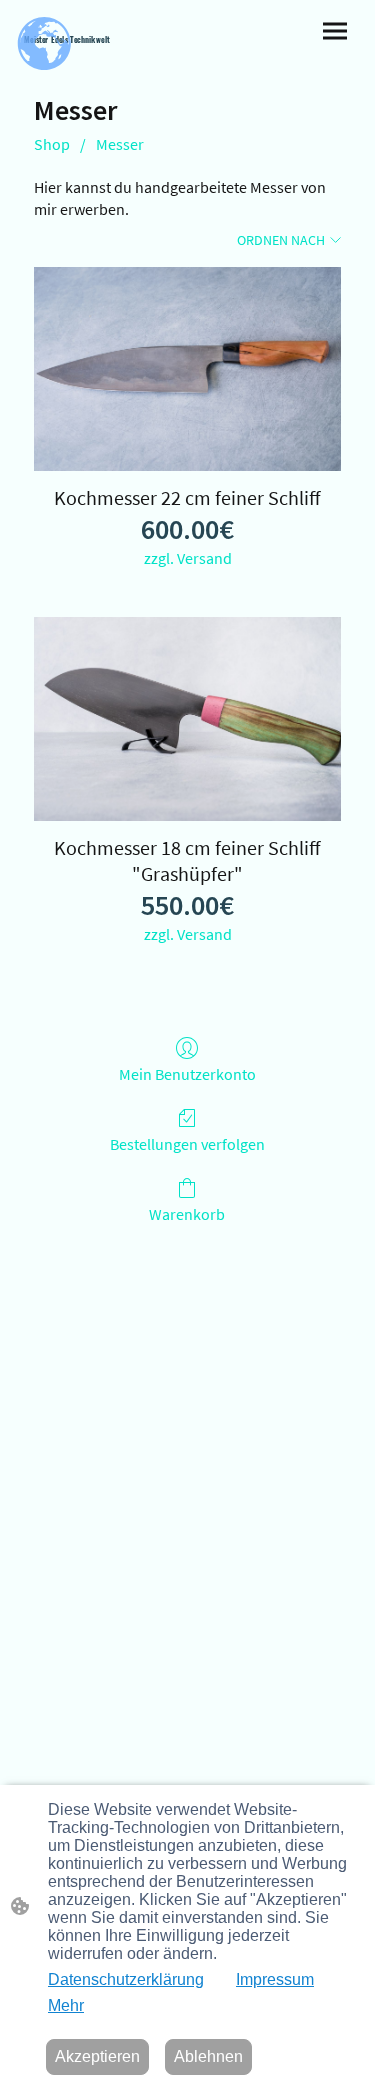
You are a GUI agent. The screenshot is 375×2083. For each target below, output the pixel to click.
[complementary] (45, 45)
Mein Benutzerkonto (187, 1074)
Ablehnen (208, 2056)
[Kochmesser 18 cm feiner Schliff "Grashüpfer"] (187, 719)
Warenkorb (187, 1214)
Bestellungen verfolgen (187, 1144)
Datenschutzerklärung (126, 1979)
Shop (52, 144)
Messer (120, 144)
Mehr (66, 2005)
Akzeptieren (97, 2056)
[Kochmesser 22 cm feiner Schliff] (187, 369)
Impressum (275, 1979)
